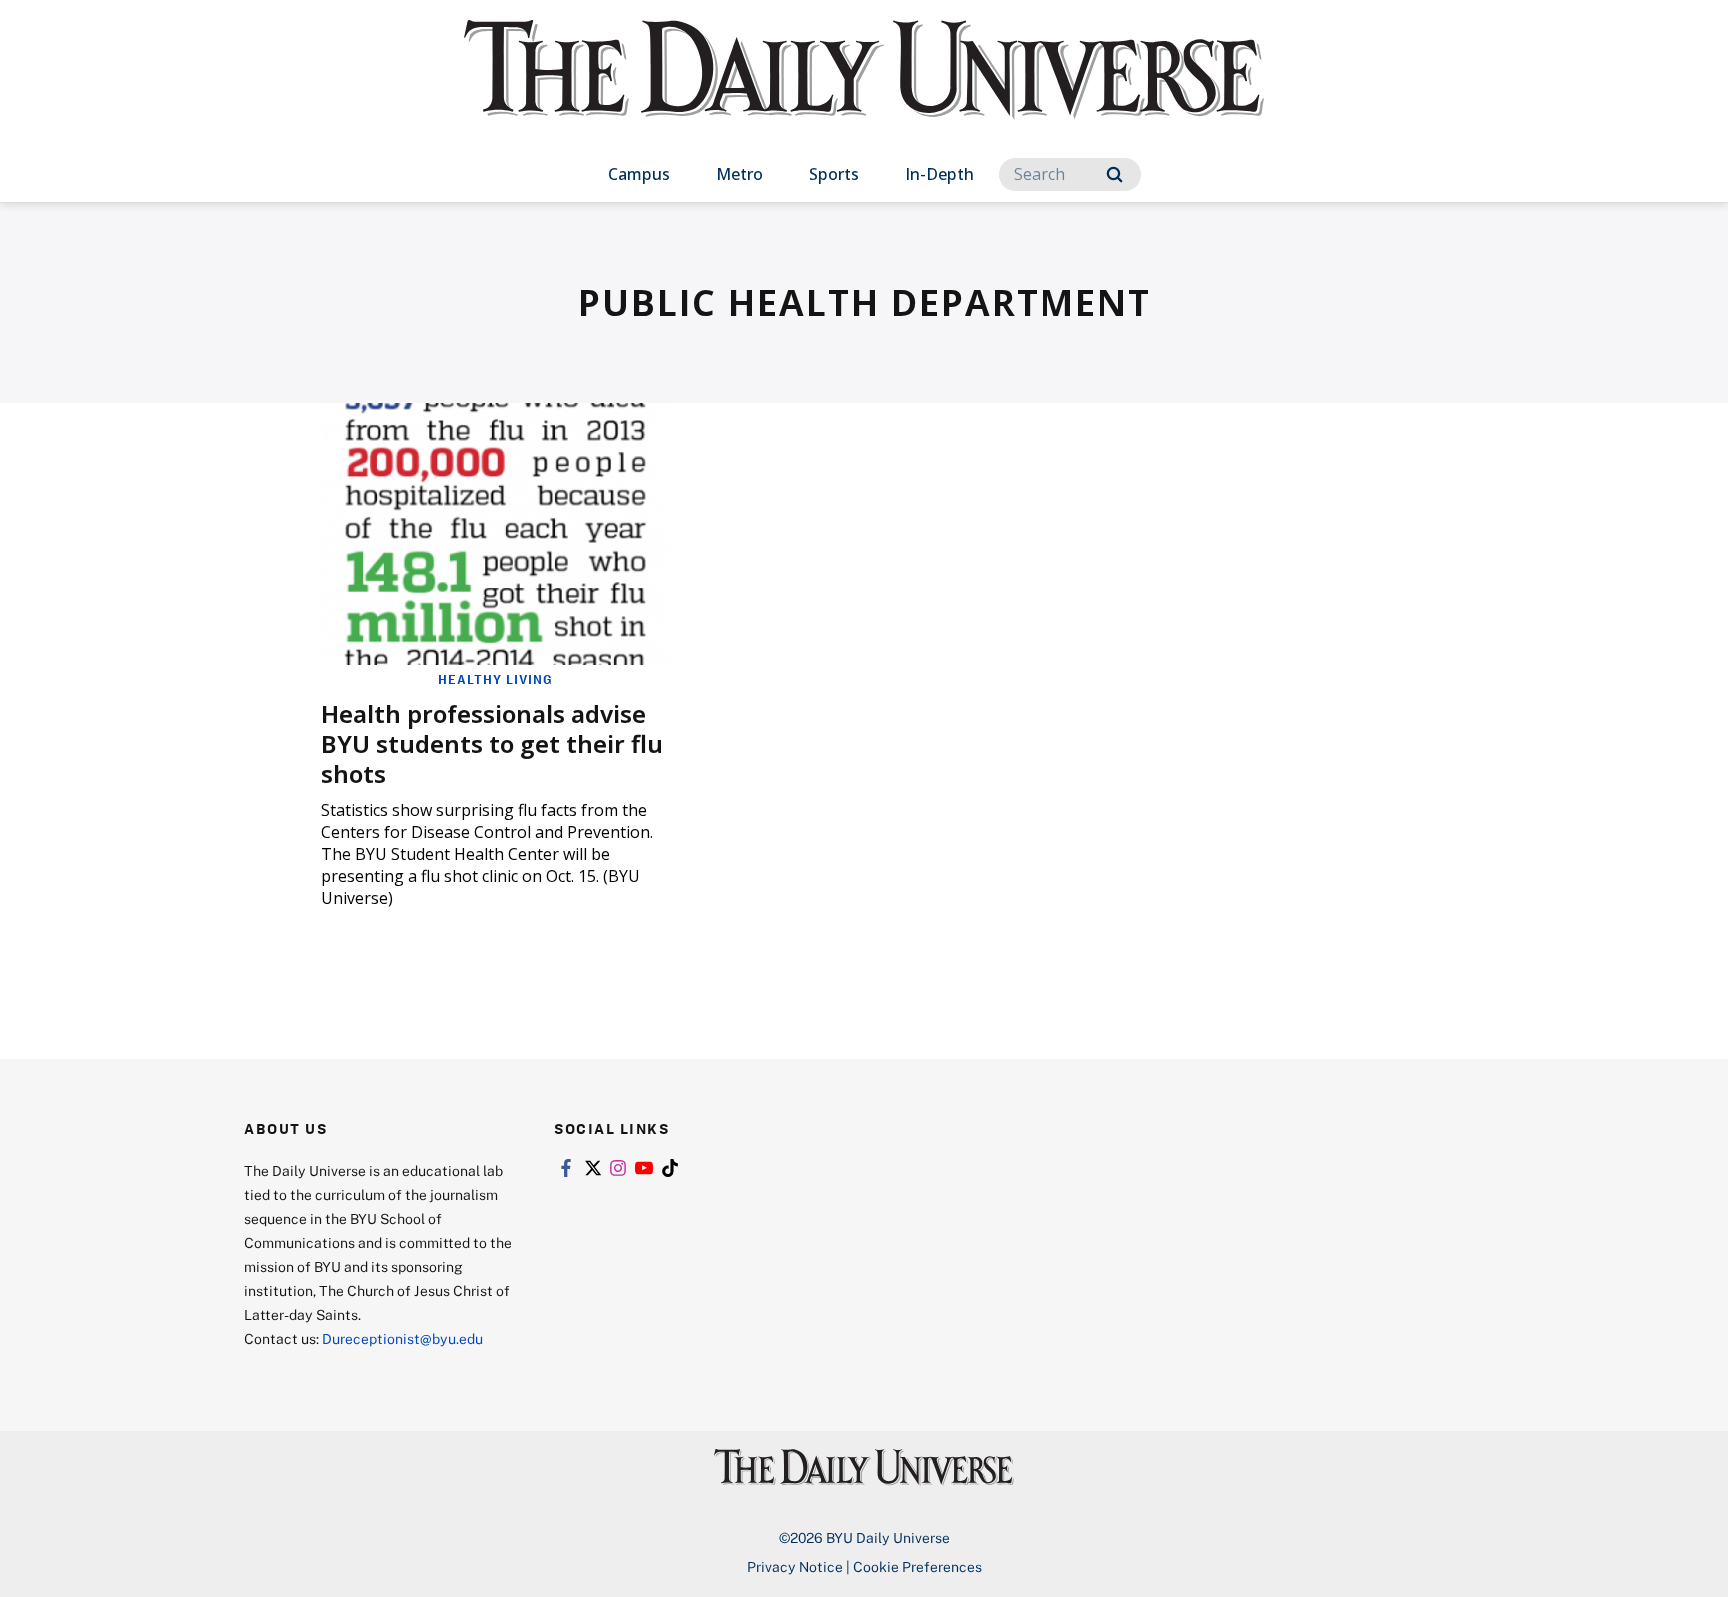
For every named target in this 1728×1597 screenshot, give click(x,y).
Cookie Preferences (917, 1566)
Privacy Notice (795, 1566)
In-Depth (939, 174)
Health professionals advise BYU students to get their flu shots (492, 743)
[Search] (1114, 174)
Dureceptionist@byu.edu (402, 1338)
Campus (639, 174)
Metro (739, 174)
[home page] (864, 89)
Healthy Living (495, 679)
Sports (834, 174)
